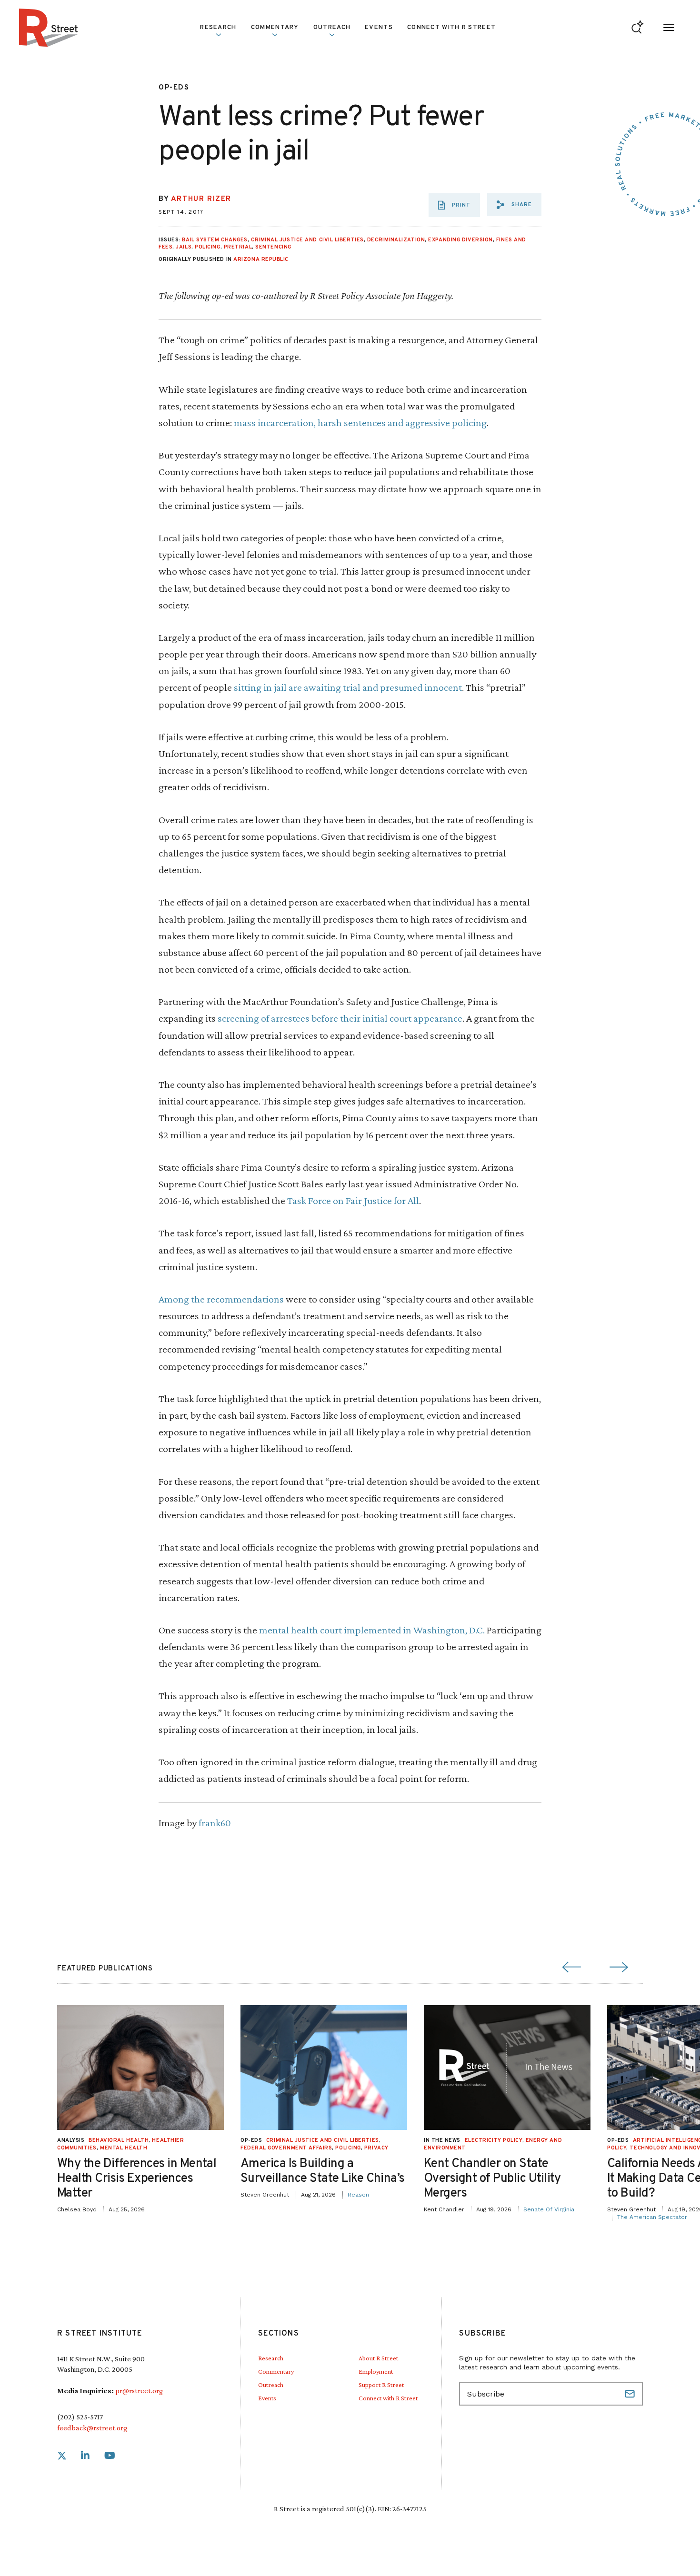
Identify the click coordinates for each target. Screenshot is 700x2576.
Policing (207, 247)
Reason (358, 2195)
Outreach (332, 28)
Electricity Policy (494, 2140)
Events (379, 28)
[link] (62, 2456)
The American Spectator (652, 2217)
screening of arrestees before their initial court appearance (340, 1018)
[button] (514, 205)
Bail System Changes (215, 240)
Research (271, 2358)
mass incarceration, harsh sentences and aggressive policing (360, 423)
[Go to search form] (637, 28)
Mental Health (124, 2148)
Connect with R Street (451, 28)
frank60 (215, 1823)
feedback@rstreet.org (92, 2428)
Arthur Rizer (201, 199)
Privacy (376, 2148)
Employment (376, 2371)
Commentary (276, 2371)
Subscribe (631, 2394)
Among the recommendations (221, 1299)
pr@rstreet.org (139, 2391)
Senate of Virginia (549, 2209)
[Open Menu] (669, 28)
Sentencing (273, 247)
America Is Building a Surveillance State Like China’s (323, 2171)
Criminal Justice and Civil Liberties (307, 240)
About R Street (378, 2358)
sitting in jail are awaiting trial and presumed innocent (348, 687)
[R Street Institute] (49, 28)
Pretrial (238, 247)
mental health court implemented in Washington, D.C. (372, 1630)
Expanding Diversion (460, 240)
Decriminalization (396, 240)
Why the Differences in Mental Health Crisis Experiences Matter (137, 2179)
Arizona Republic (261, 259)
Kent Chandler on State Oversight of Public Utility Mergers (492, 2179)
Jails (184, 247)
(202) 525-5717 (80, 2417)
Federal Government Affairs (286, 2148)
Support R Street (381, 2385)
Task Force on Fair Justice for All (353, 1200)
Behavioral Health (119, 2140)
